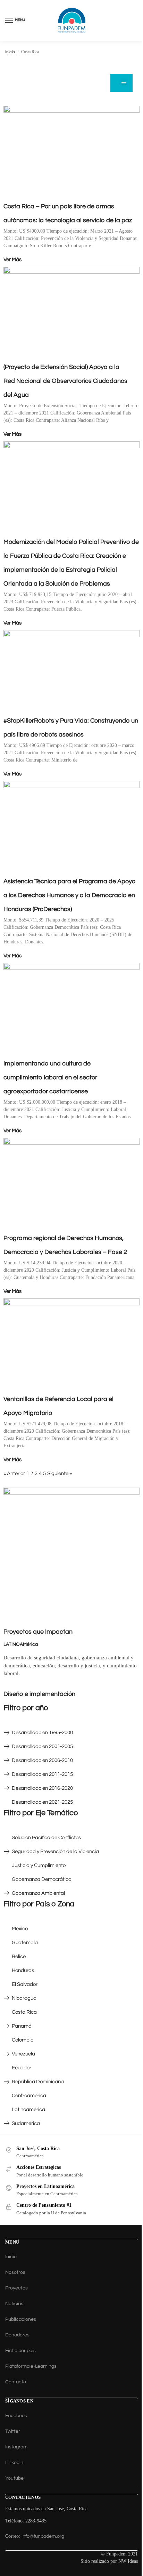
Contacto (16, 2382)
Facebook (16, 2416)
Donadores (17, 2335)
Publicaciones (21, 2319)
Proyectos (16, 2288)
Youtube (14, 2478)
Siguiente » (60, 1474)
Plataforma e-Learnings (31, 2366)
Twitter (13, 2431)
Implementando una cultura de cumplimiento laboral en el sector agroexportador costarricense (50, 1077)
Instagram (16, 2447)
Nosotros (15, 2272)
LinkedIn (14, 2463)
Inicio (10, 52)
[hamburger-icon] (121, 83)
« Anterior (14, 1474)
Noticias (14, 2304)
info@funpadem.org (43, 2536)
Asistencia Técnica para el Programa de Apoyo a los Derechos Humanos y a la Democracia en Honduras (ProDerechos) (70, 895)
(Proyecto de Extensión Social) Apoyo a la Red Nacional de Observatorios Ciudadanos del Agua (65, 381)
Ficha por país (20, 2351)
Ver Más (12, 260)
